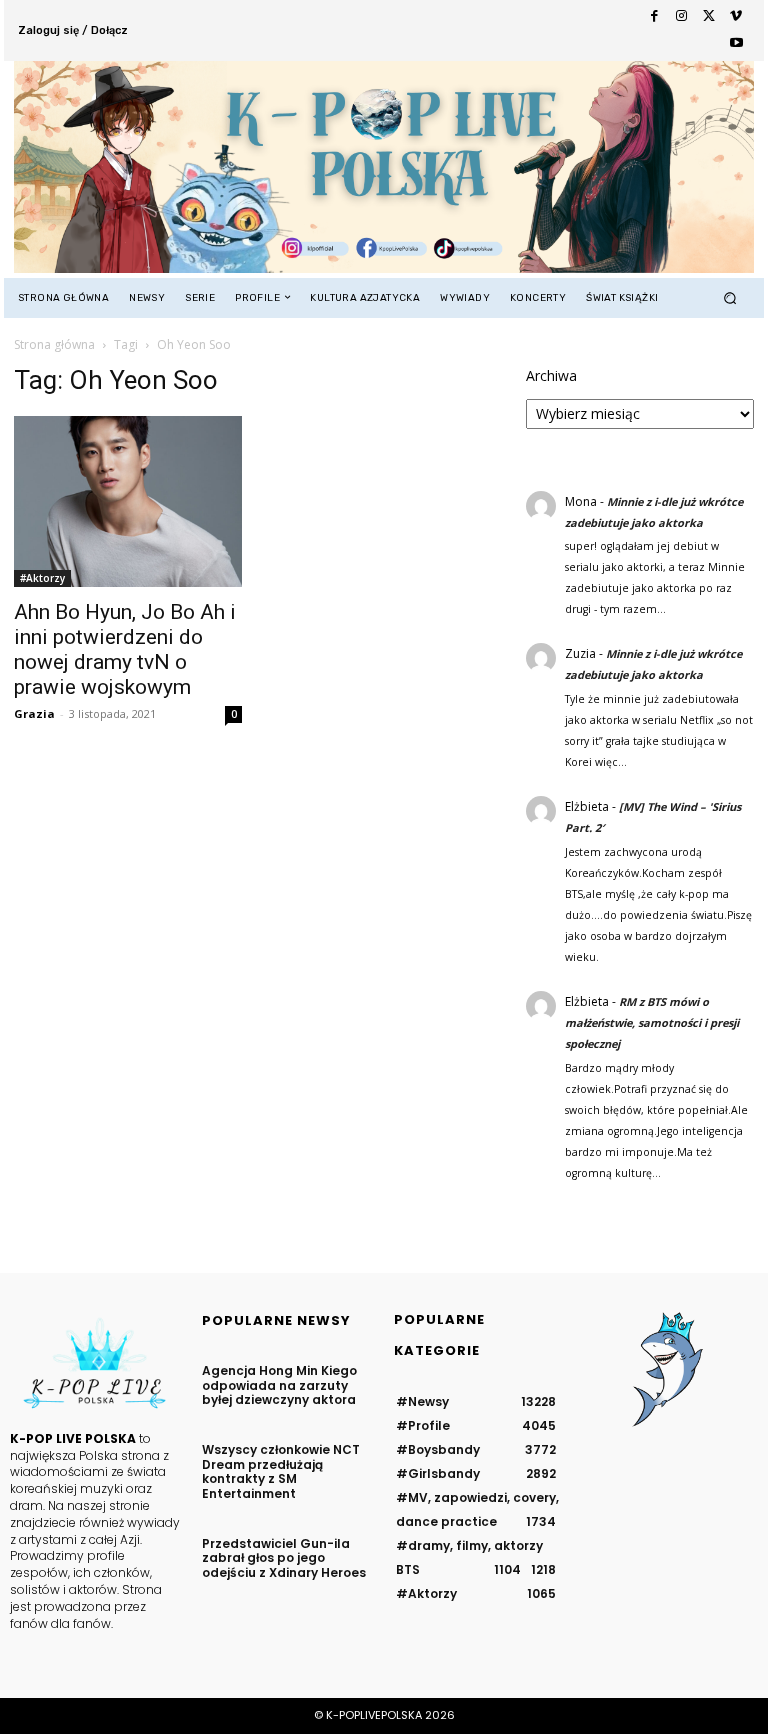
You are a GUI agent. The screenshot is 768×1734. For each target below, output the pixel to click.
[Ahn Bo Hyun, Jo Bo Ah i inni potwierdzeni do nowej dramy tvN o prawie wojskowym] (128, 501)
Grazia (34, 713)
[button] (730, 297)
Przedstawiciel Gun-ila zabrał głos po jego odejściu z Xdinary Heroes (284, 1558)
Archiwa (551, 375)
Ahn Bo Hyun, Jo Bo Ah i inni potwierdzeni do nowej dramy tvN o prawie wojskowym (125, 649)
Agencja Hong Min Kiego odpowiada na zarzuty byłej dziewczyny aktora (279, 1385)
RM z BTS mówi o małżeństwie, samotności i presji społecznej (652, 1022)
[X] (708, 16)
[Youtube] (736, 43)
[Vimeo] (736, 16)
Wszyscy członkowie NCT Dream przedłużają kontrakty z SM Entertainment (281, 1471)
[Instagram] (681, 16)
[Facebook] (654, 16)
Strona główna (54, 344)
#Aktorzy (42, 578)
